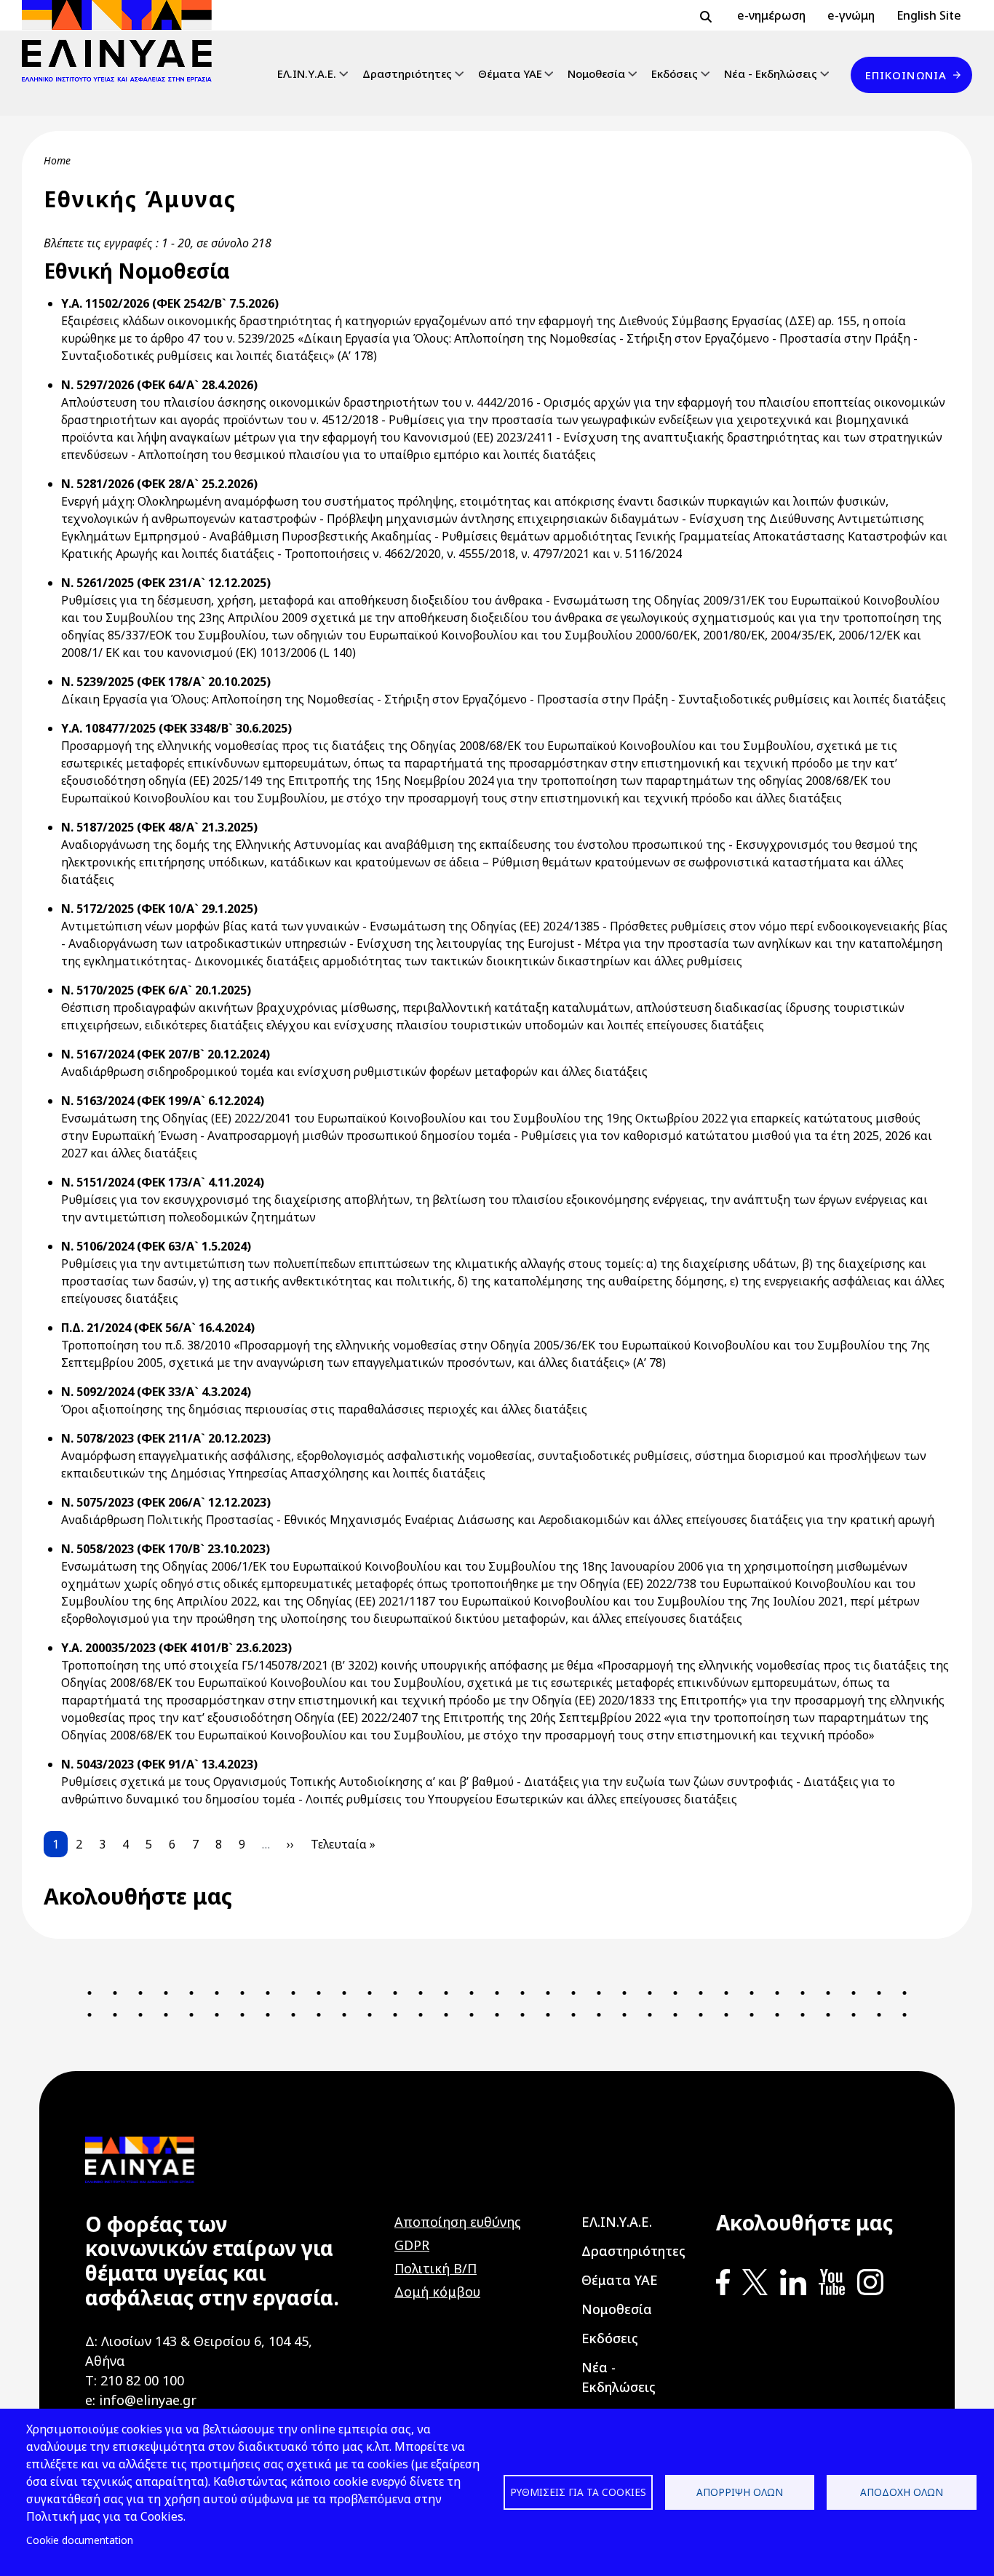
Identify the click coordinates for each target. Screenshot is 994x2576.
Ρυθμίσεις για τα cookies (578, 2492)
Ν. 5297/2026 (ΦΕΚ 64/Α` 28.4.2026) (159, 385)
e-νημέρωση (771, 15)
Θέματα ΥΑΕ (510, 73)
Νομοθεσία (596, 73)
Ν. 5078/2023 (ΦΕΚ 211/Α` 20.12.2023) (166, 1438)
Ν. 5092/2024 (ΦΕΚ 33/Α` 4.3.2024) (156, 1392)
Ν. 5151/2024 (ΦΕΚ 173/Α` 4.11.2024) (163, 1182)
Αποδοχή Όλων (902, 2492)
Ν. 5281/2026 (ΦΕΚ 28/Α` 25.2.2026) (159, 484)
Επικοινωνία (906, 75)
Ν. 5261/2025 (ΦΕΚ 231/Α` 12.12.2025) (166, 583)
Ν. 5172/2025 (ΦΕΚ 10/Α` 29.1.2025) (159, 909)
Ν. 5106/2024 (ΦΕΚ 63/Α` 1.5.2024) (156, 1246)
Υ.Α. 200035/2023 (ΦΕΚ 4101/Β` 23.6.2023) (176, 1648)
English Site (929, 15)
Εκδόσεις (675, 73)
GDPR (412, 2245)
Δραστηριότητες (407, 73)
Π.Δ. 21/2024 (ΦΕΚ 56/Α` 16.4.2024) (158, 1328)
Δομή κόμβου (437, 2292)
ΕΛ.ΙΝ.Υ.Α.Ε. (307, 73)
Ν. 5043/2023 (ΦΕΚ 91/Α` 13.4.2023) (159, 1764)
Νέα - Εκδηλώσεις (771, 73)
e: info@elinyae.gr (141, 2400)
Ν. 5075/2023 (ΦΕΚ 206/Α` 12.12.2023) (166, 1502)
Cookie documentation (80, 2540)
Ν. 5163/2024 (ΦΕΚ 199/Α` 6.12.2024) (163, 1101)
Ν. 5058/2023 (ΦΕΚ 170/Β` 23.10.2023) (166, 1549)
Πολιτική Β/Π (436, 2268)
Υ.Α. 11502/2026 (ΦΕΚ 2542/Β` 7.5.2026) (170, 303)
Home (57, 160)
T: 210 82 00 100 (135, 2380)
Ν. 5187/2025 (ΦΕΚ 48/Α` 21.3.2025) (159, 827)
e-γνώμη (851, 15)
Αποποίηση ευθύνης (458, 2222)
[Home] (123, 41)
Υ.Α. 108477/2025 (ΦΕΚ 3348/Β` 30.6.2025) (176, 728)
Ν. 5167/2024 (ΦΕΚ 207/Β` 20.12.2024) (166, 1054)
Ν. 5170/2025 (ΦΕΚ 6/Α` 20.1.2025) (156, 990)
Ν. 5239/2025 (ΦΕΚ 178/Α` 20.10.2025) (166, 682)
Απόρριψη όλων (740, 2492)
